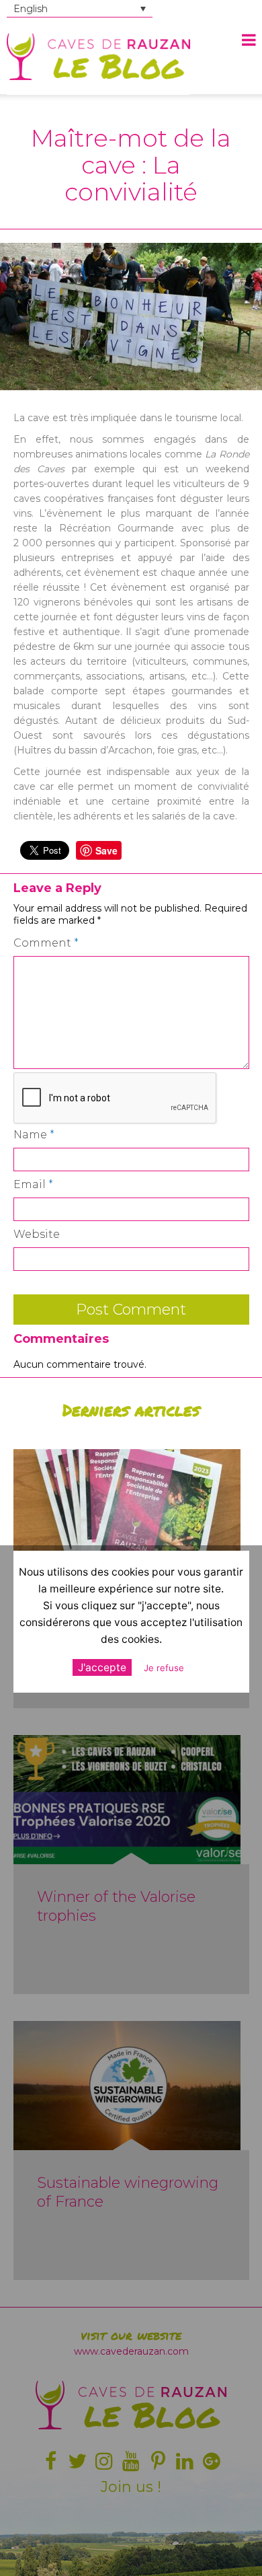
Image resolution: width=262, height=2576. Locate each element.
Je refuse (164, 1668)
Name (34, 1135)
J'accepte (102, 1667)
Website (37, 1234)
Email (33, 1184)
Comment (46, 943)
